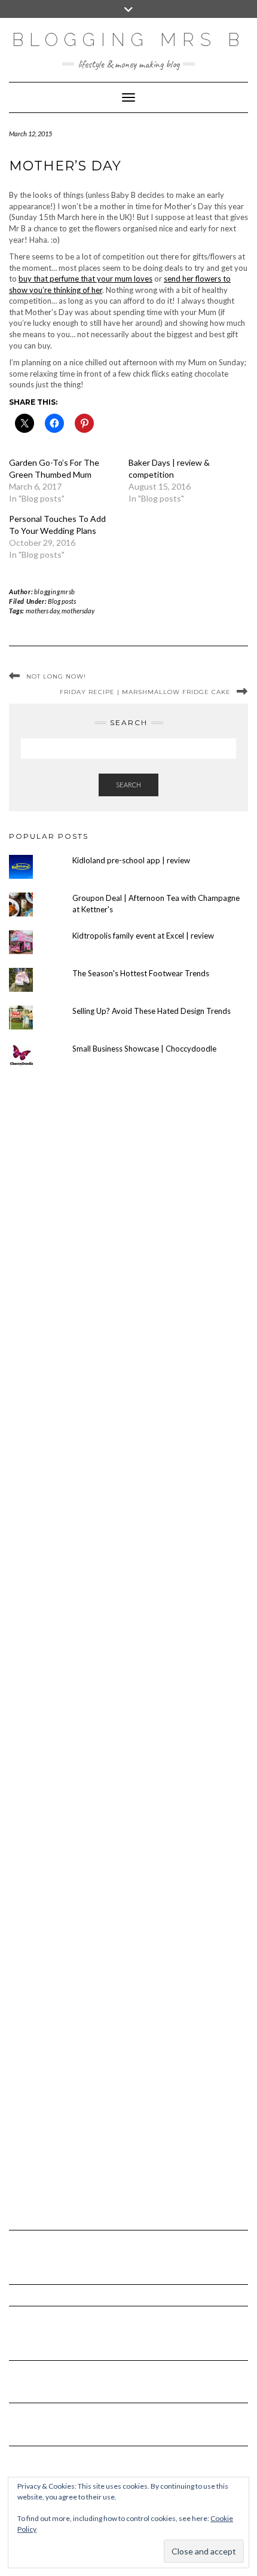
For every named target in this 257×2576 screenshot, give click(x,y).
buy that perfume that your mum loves (85, 279)
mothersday (78, 611)
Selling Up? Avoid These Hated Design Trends (152, 1011)
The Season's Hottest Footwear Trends (141, 973)
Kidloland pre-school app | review (131, 860)
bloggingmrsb (55, 592)
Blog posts (62, 601)
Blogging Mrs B (128, 40)
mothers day (42, 611)
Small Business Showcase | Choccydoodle (144, 1049)
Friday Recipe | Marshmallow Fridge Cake (145, 692)
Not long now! (56, 676)
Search (128, 785)
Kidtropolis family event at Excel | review (143, 936)
